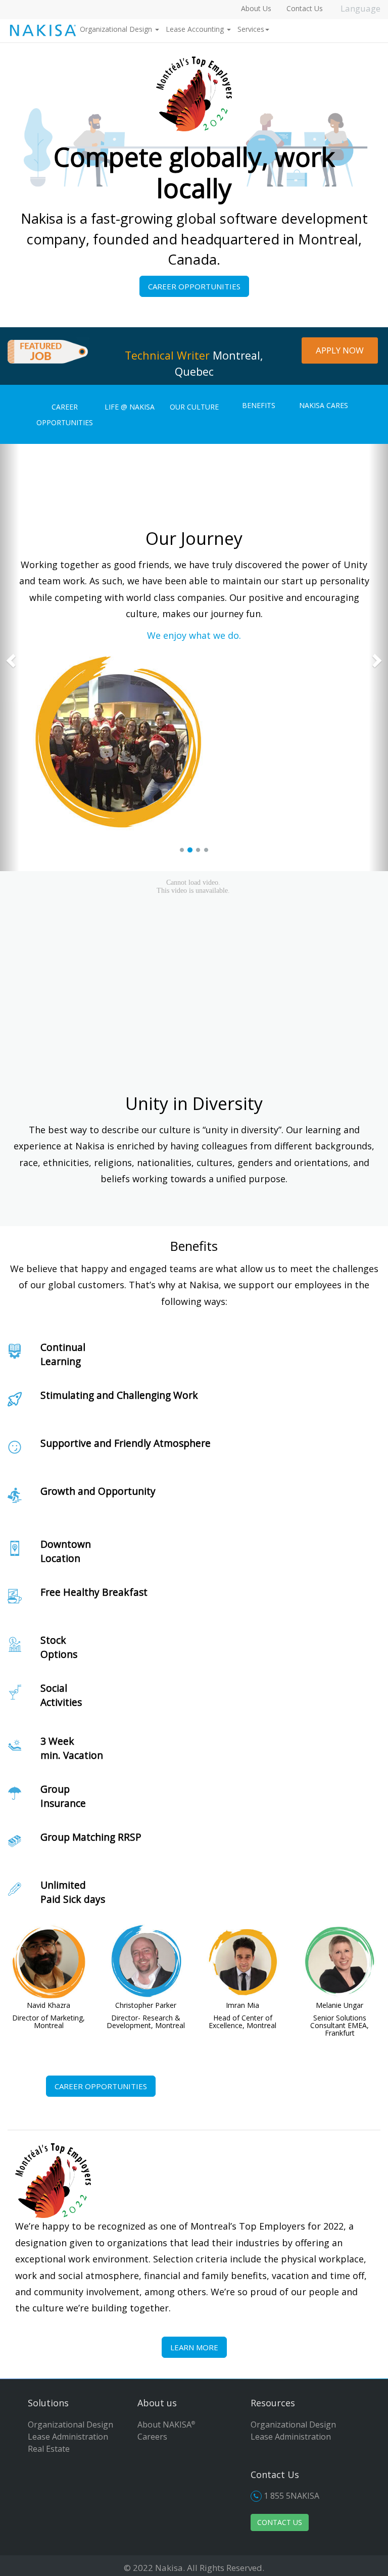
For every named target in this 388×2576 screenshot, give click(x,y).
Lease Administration (68, 2437)
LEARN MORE (194, 2347)
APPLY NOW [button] (340, 350)
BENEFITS (259, 405)
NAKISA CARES (324, 405)
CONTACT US (280, 2522)
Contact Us (305, 8)
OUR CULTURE (194, 407)
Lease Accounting (196, 29)
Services (251, 29)
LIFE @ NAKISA (130, 407)
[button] (10, 658)
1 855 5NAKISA (292, 2496)
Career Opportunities (194, 286)
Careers (152, 2437)
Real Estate (49, 2449)
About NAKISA (166, 2425)
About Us (256, 8)
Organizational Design (117, 29)
